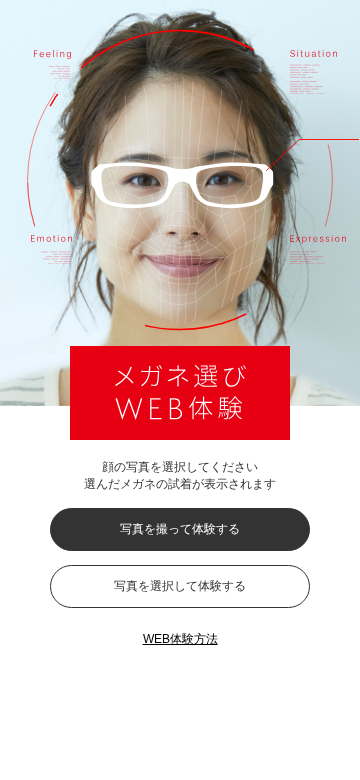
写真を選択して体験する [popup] (180, 586)
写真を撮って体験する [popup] (180, 529)
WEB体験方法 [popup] (180, 639)
